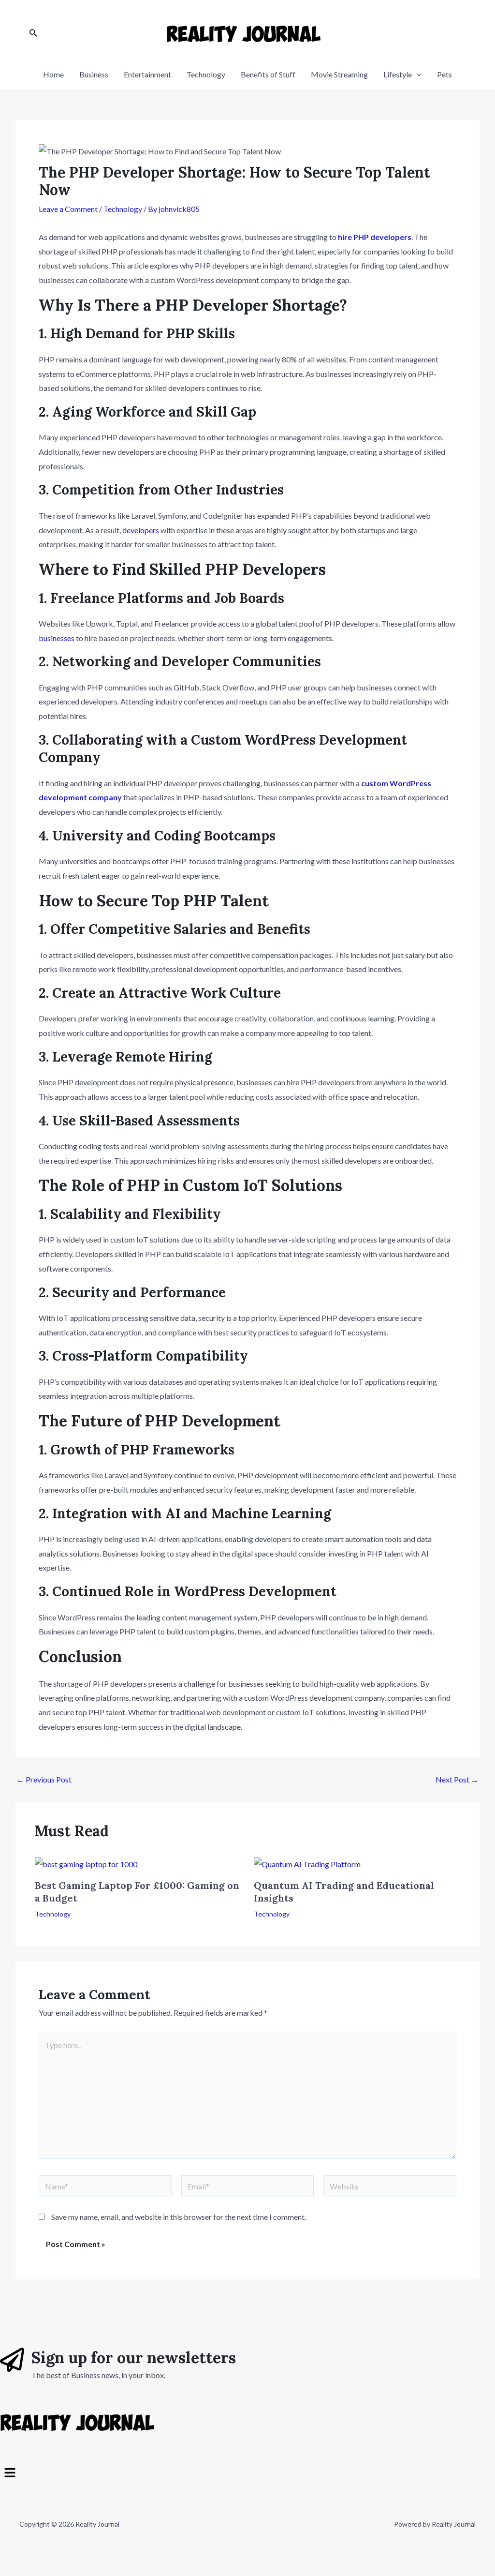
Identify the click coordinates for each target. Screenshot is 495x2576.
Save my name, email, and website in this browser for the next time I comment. (179, 2217)
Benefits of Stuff (268, 74)
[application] (417, 75)
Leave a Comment (68, 209)
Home (53, 74)
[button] (247, 2473)
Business (94, 74)
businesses (57, 638)
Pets (444, 74)
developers (141, 530)
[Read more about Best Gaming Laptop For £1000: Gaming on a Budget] (86, 1863)
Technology (206, 74)
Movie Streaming (339, 74)
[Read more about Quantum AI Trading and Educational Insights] (307, 1863)
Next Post (457, 1780)
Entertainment (147, 74)
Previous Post (44, 1780)
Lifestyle (398, 74)
